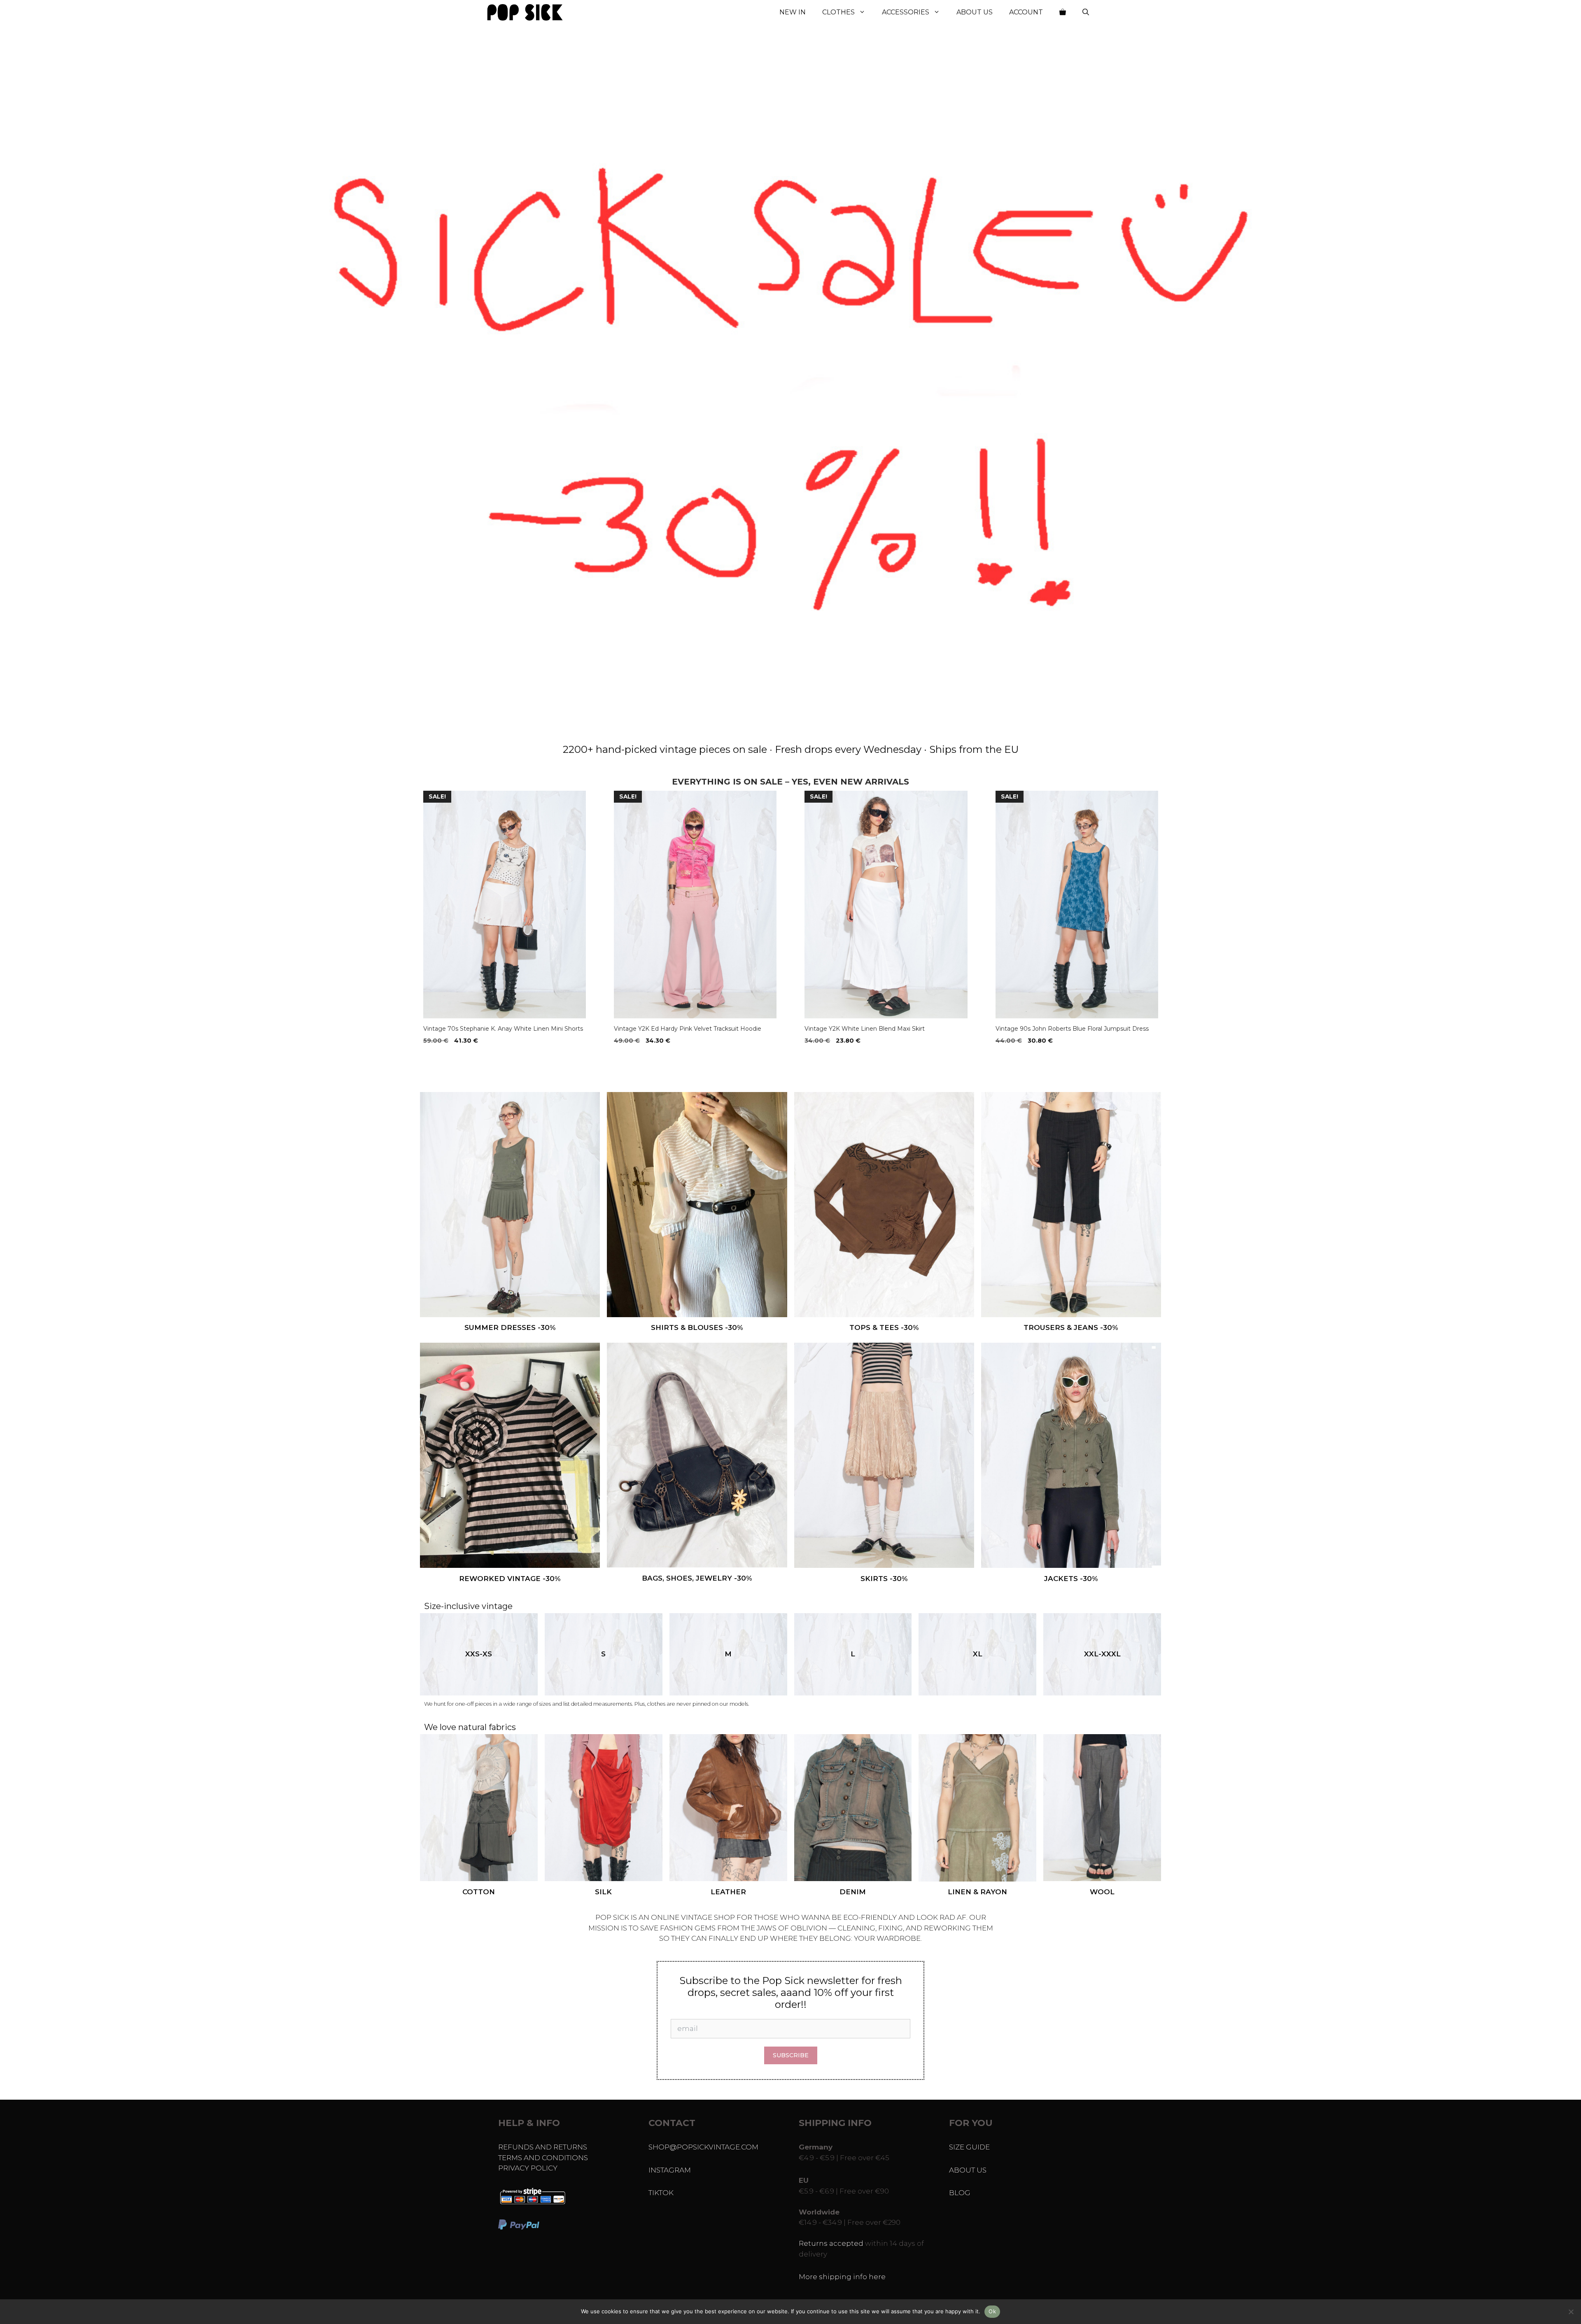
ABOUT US (968, 2170)
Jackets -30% (1071, 1579)
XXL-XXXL (1102, 1654)
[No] (1571, 2312)
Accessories (906, 12)
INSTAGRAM (670, 2170)
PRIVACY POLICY (528, 2168)
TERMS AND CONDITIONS (543, 2158)
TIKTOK (661, 2193)
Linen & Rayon (977, 1892)
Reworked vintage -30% (510, 1579)
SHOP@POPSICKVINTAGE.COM (703, 2147)
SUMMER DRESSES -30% (510, 1327)
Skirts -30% (884, 1579)
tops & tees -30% (884, 1327)
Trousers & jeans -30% (1071, 1327)
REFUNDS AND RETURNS (543, 2147)
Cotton (479, 1892)
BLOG (960, 2193)
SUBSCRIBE (791, 2055)
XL (978, 1654)
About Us (975, 12)
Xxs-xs (479, 1654)
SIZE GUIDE (969, 2147)
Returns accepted (831, 2243)
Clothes (838, 12)
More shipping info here (842, 2277)
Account (1026, 12)
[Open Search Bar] (1086, 12)
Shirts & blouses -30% (697, 1327)
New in (793, 12)
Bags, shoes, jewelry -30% (697, 1578)
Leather (728, 1892)
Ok (992, 2311)
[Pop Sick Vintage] (525, 12)
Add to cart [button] (445, 1057)
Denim (853, 1892)
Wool (1102, 1892)
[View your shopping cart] (1063, 12)
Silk (603, 1892)
